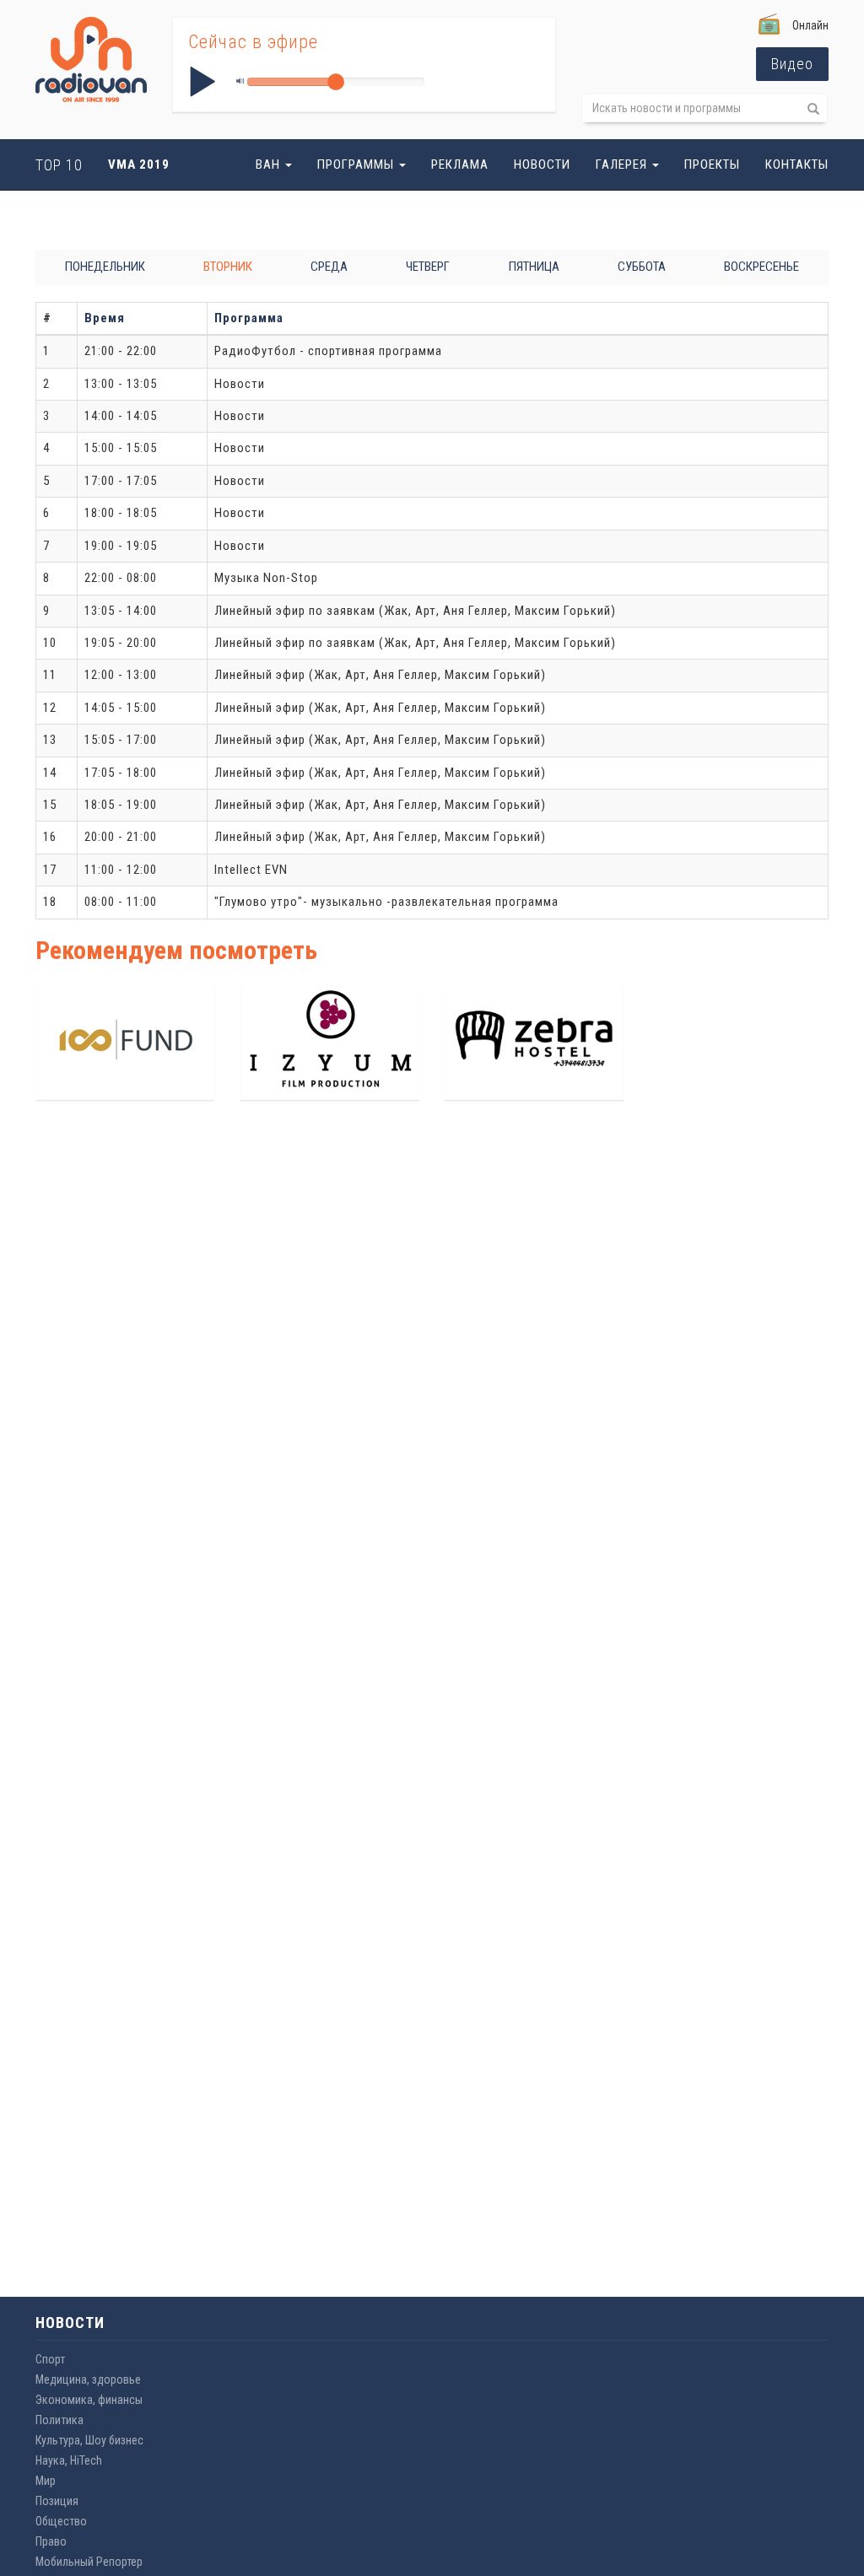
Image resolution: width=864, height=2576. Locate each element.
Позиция (57, 2501)
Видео (792, 64)
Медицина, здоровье (88, 2379)
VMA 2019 (139, 164)
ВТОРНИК (228, 267)
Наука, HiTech (69, 2460)
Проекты (712, 164)
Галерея (623, 164)
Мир (46, 2481)
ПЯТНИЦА (534, 267)
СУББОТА (642, 267)
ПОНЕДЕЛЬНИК (105, 267)
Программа (249, 318)
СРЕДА (329, 267)
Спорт (50, 2359)
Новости (542, 164)
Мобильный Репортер (89, 2562)
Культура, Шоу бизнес (89, 2440)
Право (51, 2541)
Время (105, 318)
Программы (357, 164)
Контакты (797, 164)
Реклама (460, 164)
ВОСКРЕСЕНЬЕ (761, 267)
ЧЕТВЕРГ (428, 267)
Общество (61, 2521)
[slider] (336, 82)
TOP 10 (59, 165)
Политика (59, 2420)
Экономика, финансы (89, 2400)
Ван (270, 164)
